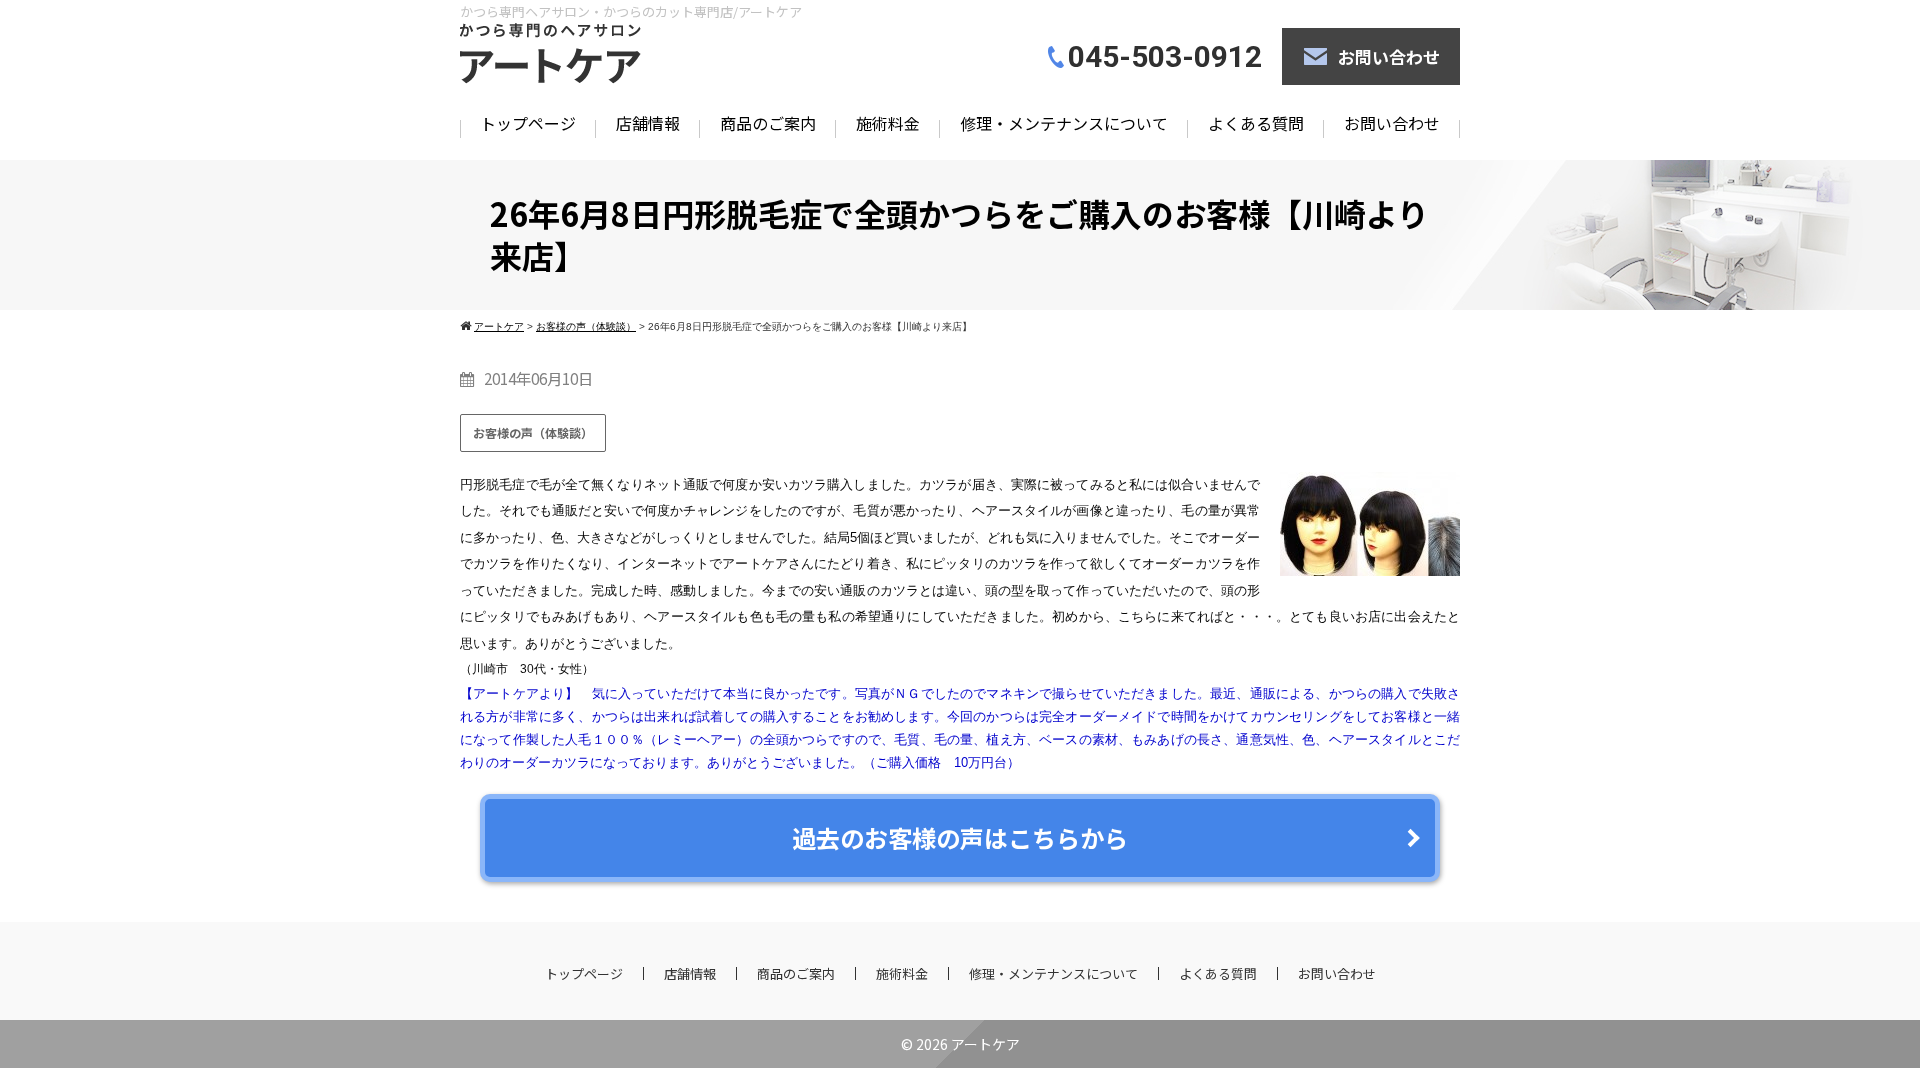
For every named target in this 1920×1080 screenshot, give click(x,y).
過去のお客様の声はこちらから (960, 837)
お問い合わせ (1389, 56)
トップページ (528, 123)
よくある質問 (1256, 123)
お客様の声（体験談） (533, 432)
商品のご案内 (768, 123)
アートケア (985, 1044)
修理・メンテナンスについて (1064, 123)
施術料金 (888, 123)
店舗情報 (648, 123)
